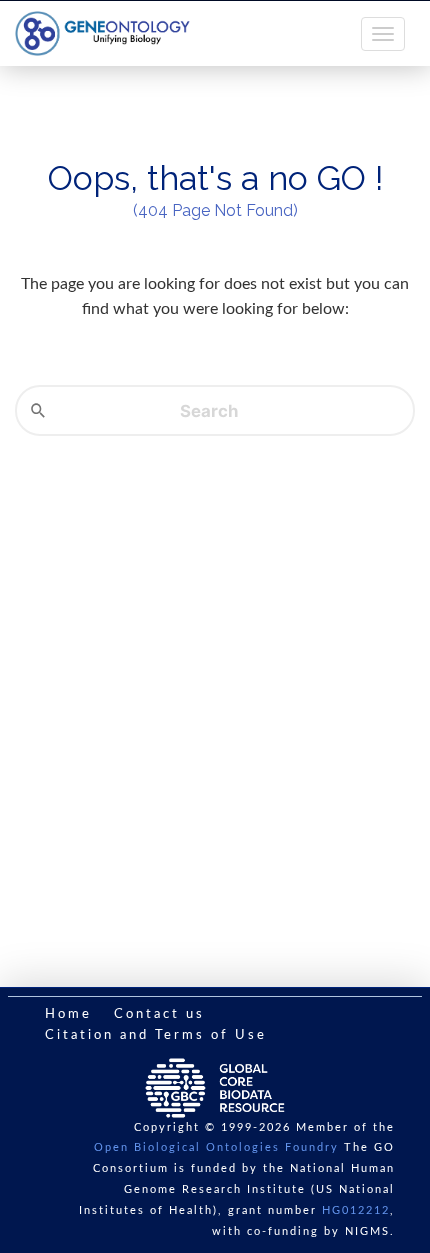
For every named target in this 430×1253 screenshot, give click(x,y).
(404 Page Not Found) (215, 210)
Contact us (159, 1014)
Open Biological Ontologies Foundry (216, 1147)
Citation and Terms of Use (156, 1035)
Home (68, 1014)
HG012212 (356, 1210)
